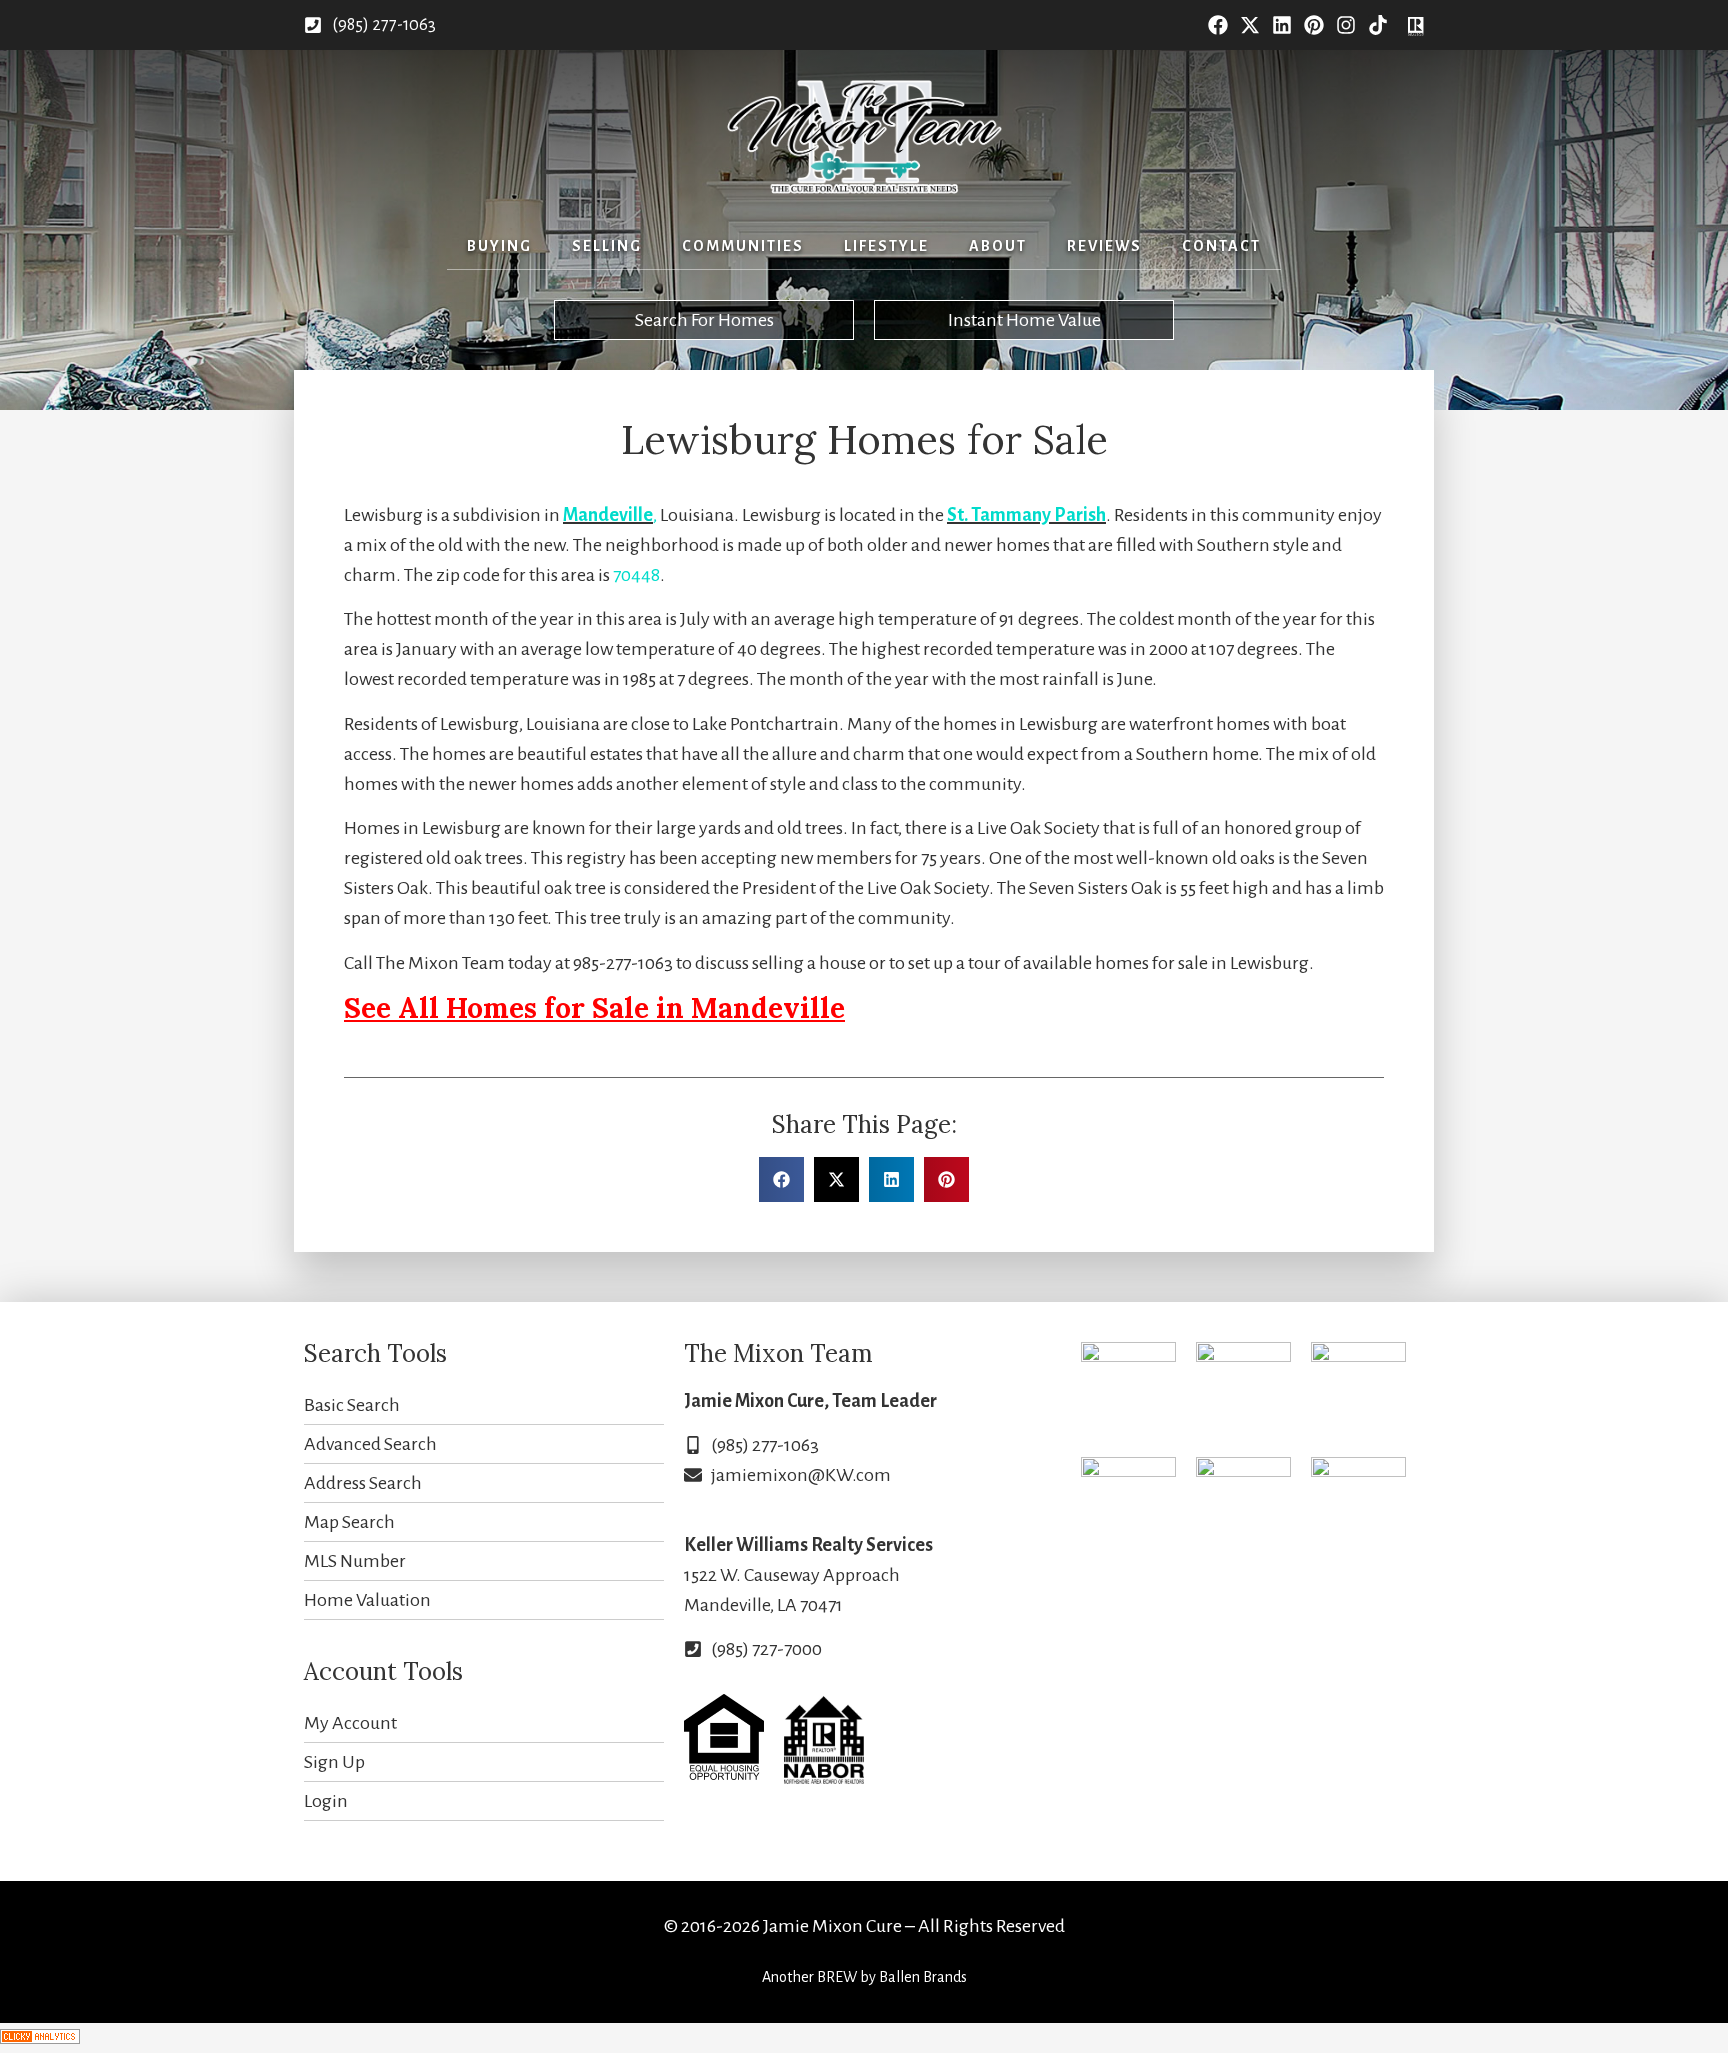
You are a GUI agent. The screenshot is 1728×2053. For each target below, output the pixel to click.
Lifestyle (886, 246)
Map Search (349, 1522)
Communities (743, 246)
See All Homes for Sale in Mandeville (594, 1008)
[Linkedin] (1282, 25)
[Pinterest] (1314, 25)
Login (326, 1801)
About (998, 246)
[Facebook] (1218, 25)
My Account (350, 1723)
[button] (781, 1179)
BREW (837, 1977)
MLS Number (355, 1561)
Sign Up (334, 1762)
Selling (607, 246)
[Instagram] (1346, 25)
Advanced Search (370, 1444)
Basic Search (352, 1405)
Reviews (1104, 246)
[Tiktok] (1378, 25)
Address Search (363, 1483)
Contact (1221, 246)
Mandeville (608, 515)
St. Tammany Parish (1026, 515)
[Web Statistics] (40, 2038)
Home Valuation (367, 1600)
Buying (499, 246)
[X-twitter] (1250, 25)
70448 (636, 575)
